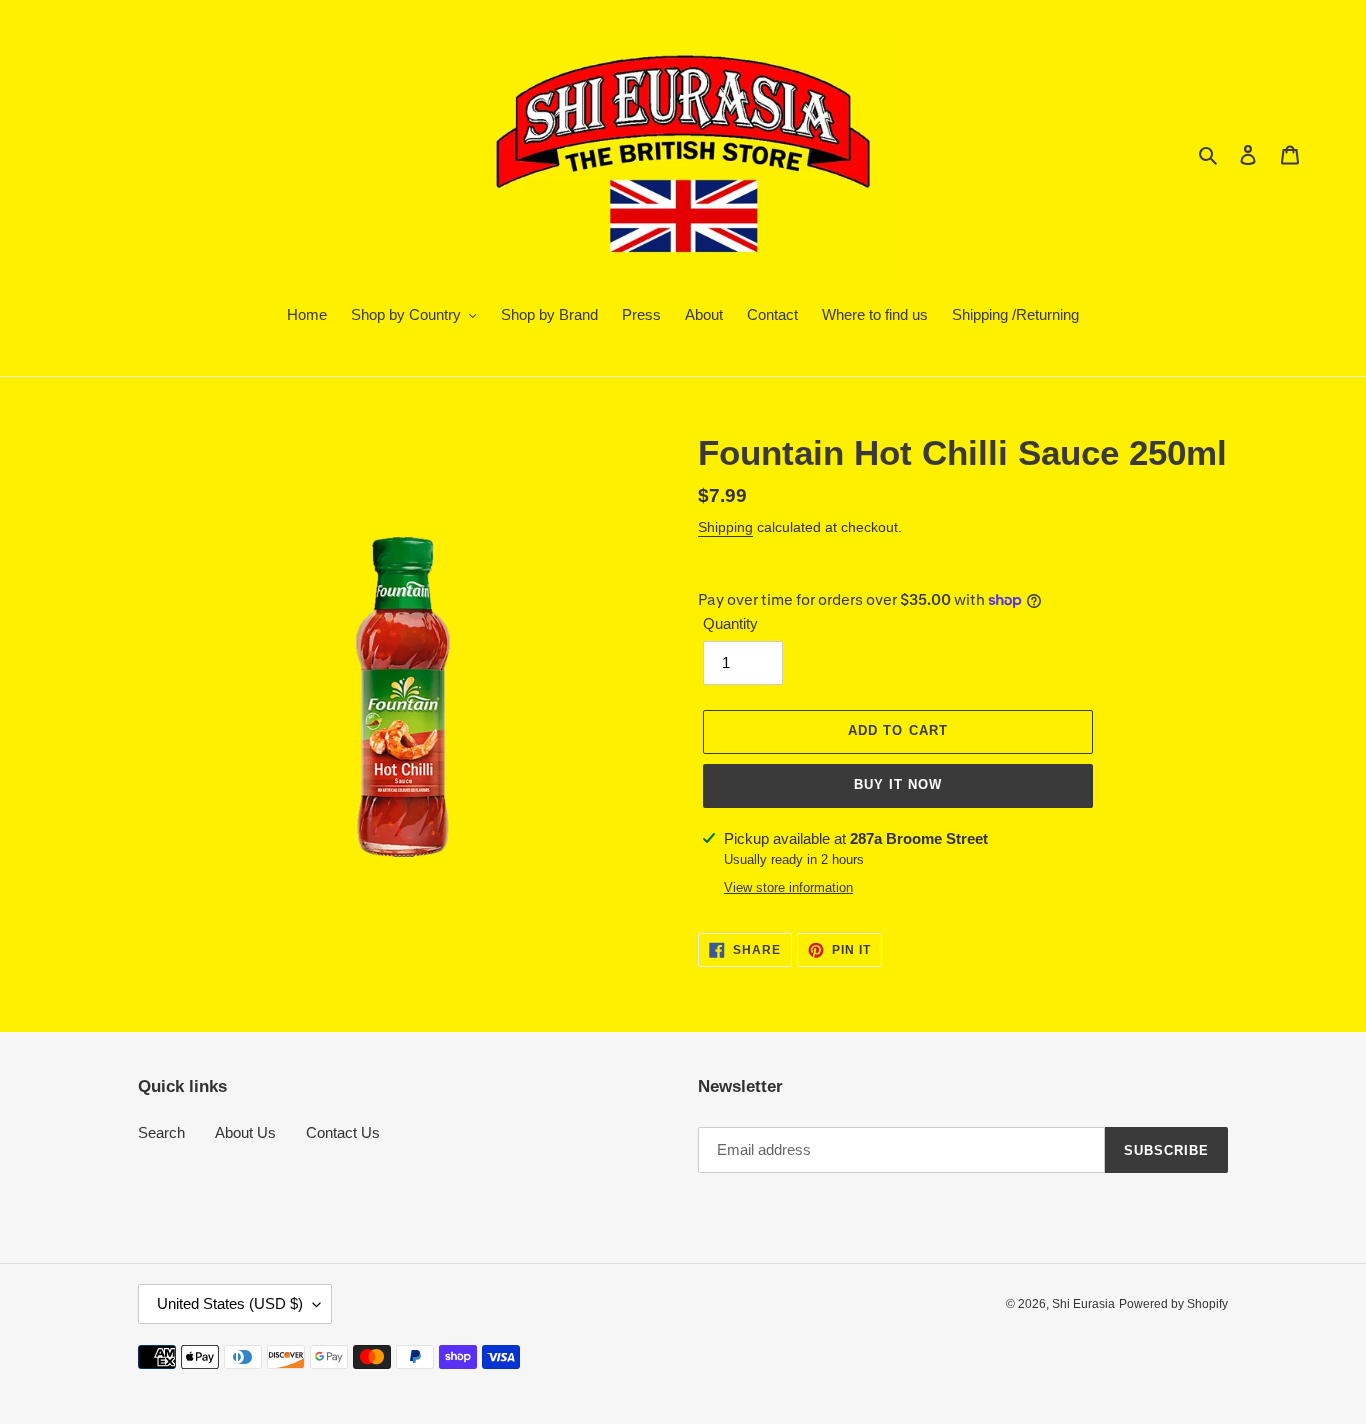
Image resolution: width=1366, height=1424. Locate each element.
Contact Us (343, 1132)
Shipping (725, 527)
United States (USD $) (230, 1303)
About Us (245, 1132)
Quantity (730, 623)
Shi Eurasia (1083, 1304)
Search (161, 1132)
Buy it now (898, 784)
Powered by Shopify (1173, 1304)
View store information (788, 887)
